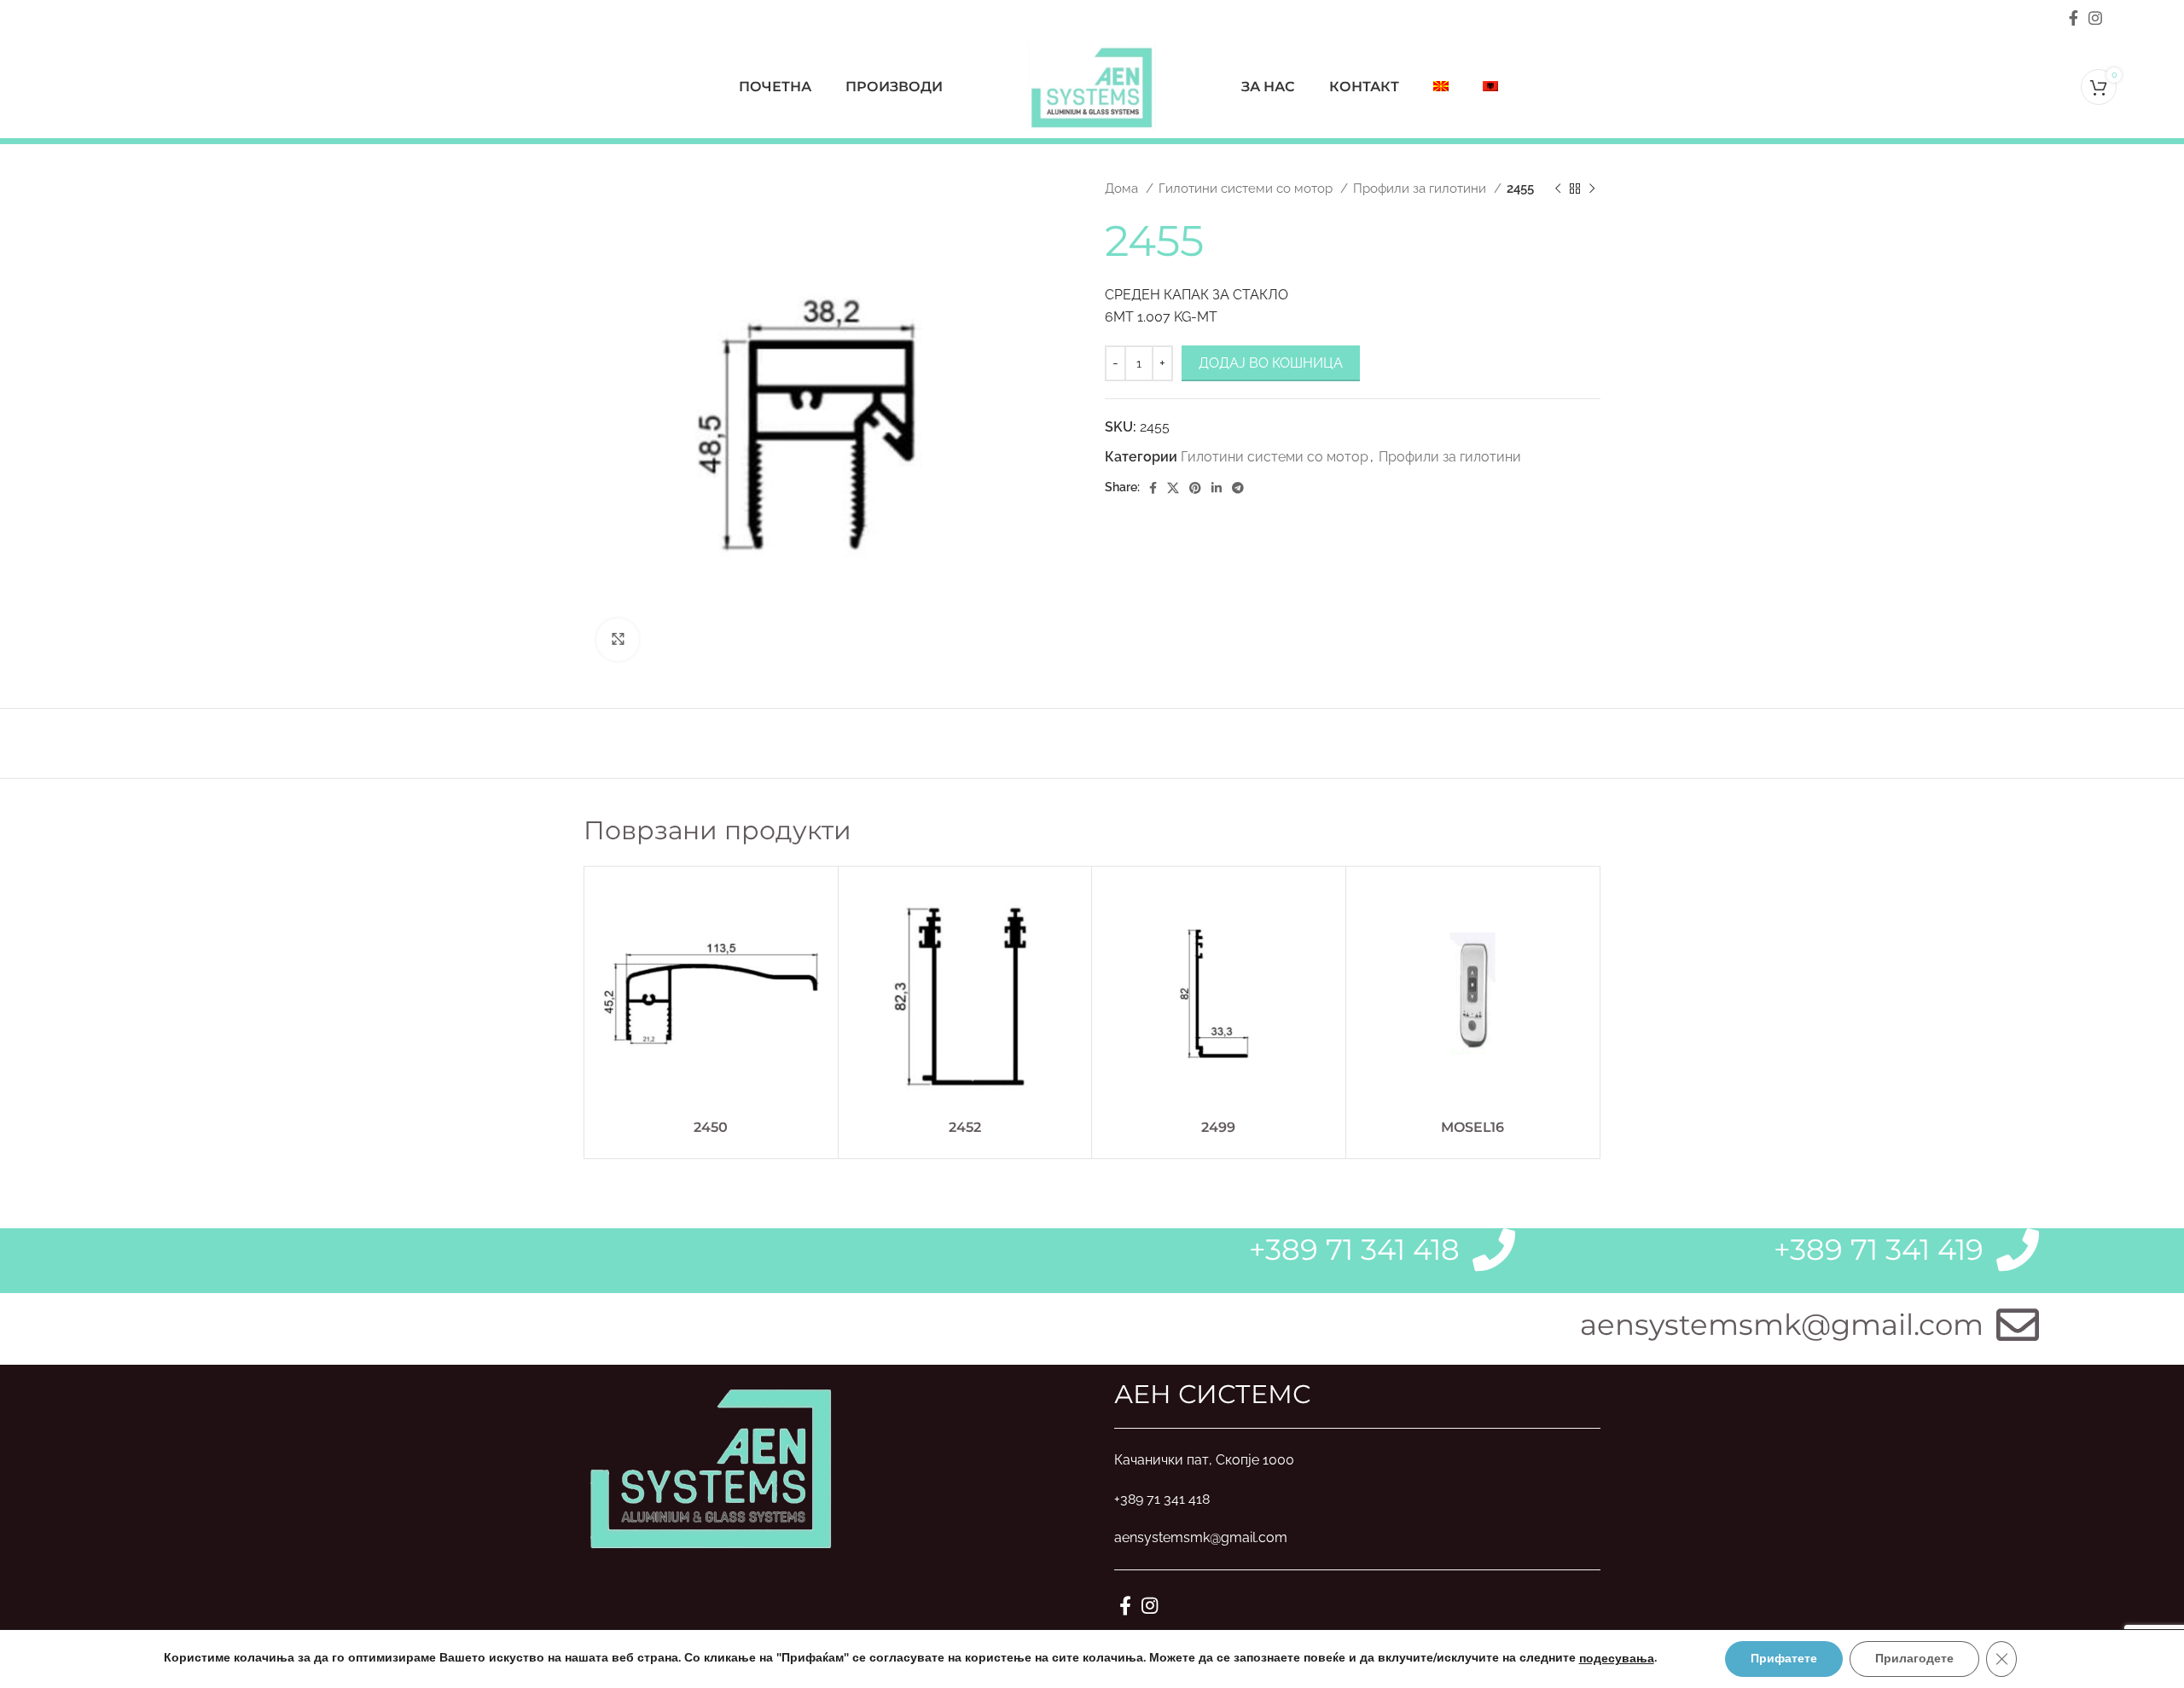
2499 (1218, 1127)
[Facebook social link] (2074, 18)
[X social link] (1173, 488)
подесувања (1617, 1659)
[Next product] (1592, 189)
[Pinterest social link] (1195, 488)
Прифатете (1784, 1659)
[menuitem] (1441, 87)
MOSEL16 (1472, 1127)
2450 (711, 1127)
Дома (1123, 189)
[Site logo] (1092, 86)
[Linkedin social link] (1217, 488)
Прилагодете (1914, 1659)
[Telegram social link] (1238, 488)
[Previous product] (1558, 189)
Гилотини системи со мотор (1247, 189)
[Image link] (712, 1466)
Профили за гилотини (1421, 189)
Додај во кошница (1271, 363)
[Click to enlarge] (618, 640)
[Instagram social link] (2095, 18)
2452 (965, 1127)
